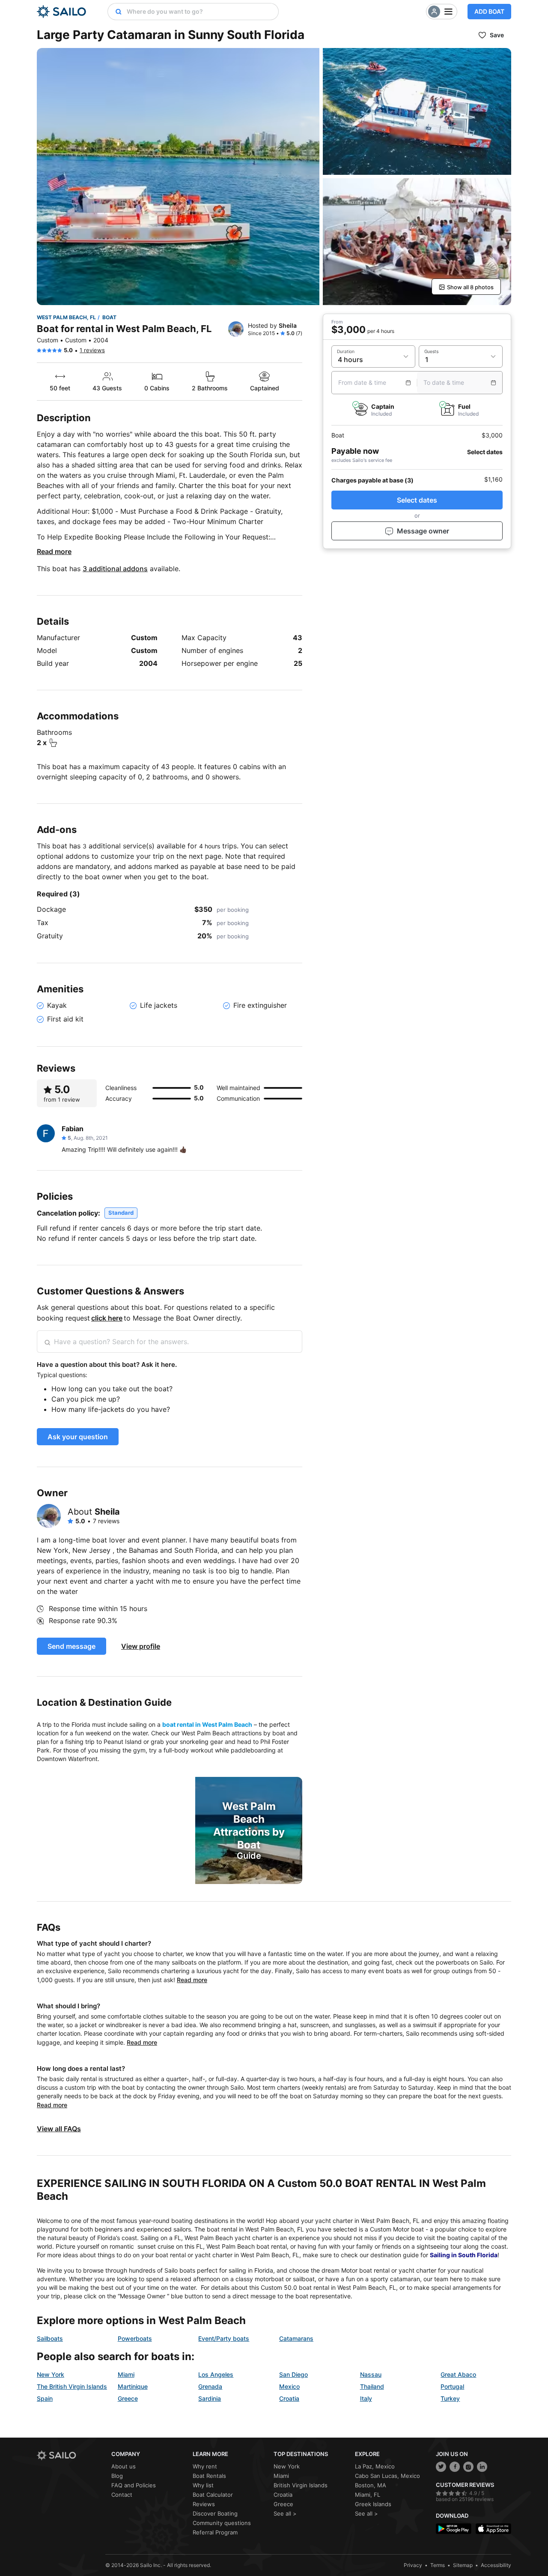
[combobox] (200, 12)
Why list (203, 2485)
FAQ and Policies (134, 2485)
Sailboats (50, 2338)
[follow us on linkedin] (482, 2467)
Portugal (452, 2386)
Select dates (417, 500)
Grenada (210, 2386)
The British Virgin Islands (72, 2386)
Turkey (450, 2398)
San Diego (293, 2374)
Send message (71, 1646)
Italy (366, 2398)
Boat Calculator (213, 2495)
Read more (54, 551)
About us (124, 2466)
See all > (285, 2513)
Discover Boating (215, 2513)
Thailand (372, 2386)
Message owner (423, 531)
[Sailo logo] (71, 2455)
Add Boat (489, 11)
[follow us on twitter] (441, 2467)
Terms (438, 2565)
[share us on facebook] (455, 2467)
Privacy (413, 2565)
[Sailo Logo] (61, 12)
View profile (141, 1646)
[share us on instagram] (468, 2467)
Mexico (289, 2386)
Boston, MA (371, 2485)
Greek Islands (373, 2504)
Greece (128, 2398)
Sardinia (210, 2398)
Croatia (289, 2398)
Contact (122, 2495)
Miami (126, 2374)
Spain (45, 2398)
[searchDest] (115, 12)
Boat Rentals (209, 2476)
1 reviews (92, 350)
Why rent (205, 2466)
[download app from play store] (454, 2529)
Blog (117, 2476)
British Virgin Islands (301, 2485)
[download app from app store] (493, 2529)
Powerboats (135, 2338)
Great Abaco (458, 2374)
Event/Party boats (224, 2338)
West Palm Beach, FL (66, 317)
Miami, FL (368, 2495)
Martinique (133, 2386)
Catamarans (296, 2338)
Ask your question (78, 1437)
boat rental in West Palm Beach (207, 1724)
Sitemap (463, 2565)
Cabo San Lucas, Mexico (387, 2476)
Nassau (371, 2374)
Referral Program (215, 2532)
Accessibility (496, 2565)
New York (51, 2374)
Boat (109, 317)
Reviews (204, 2504)
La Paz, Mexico (375, 2466)
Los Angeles (216, 2374)
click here (107, 1318)
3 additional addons (115, 569)
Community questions (222, 2523)
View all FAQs (59, 2129)
